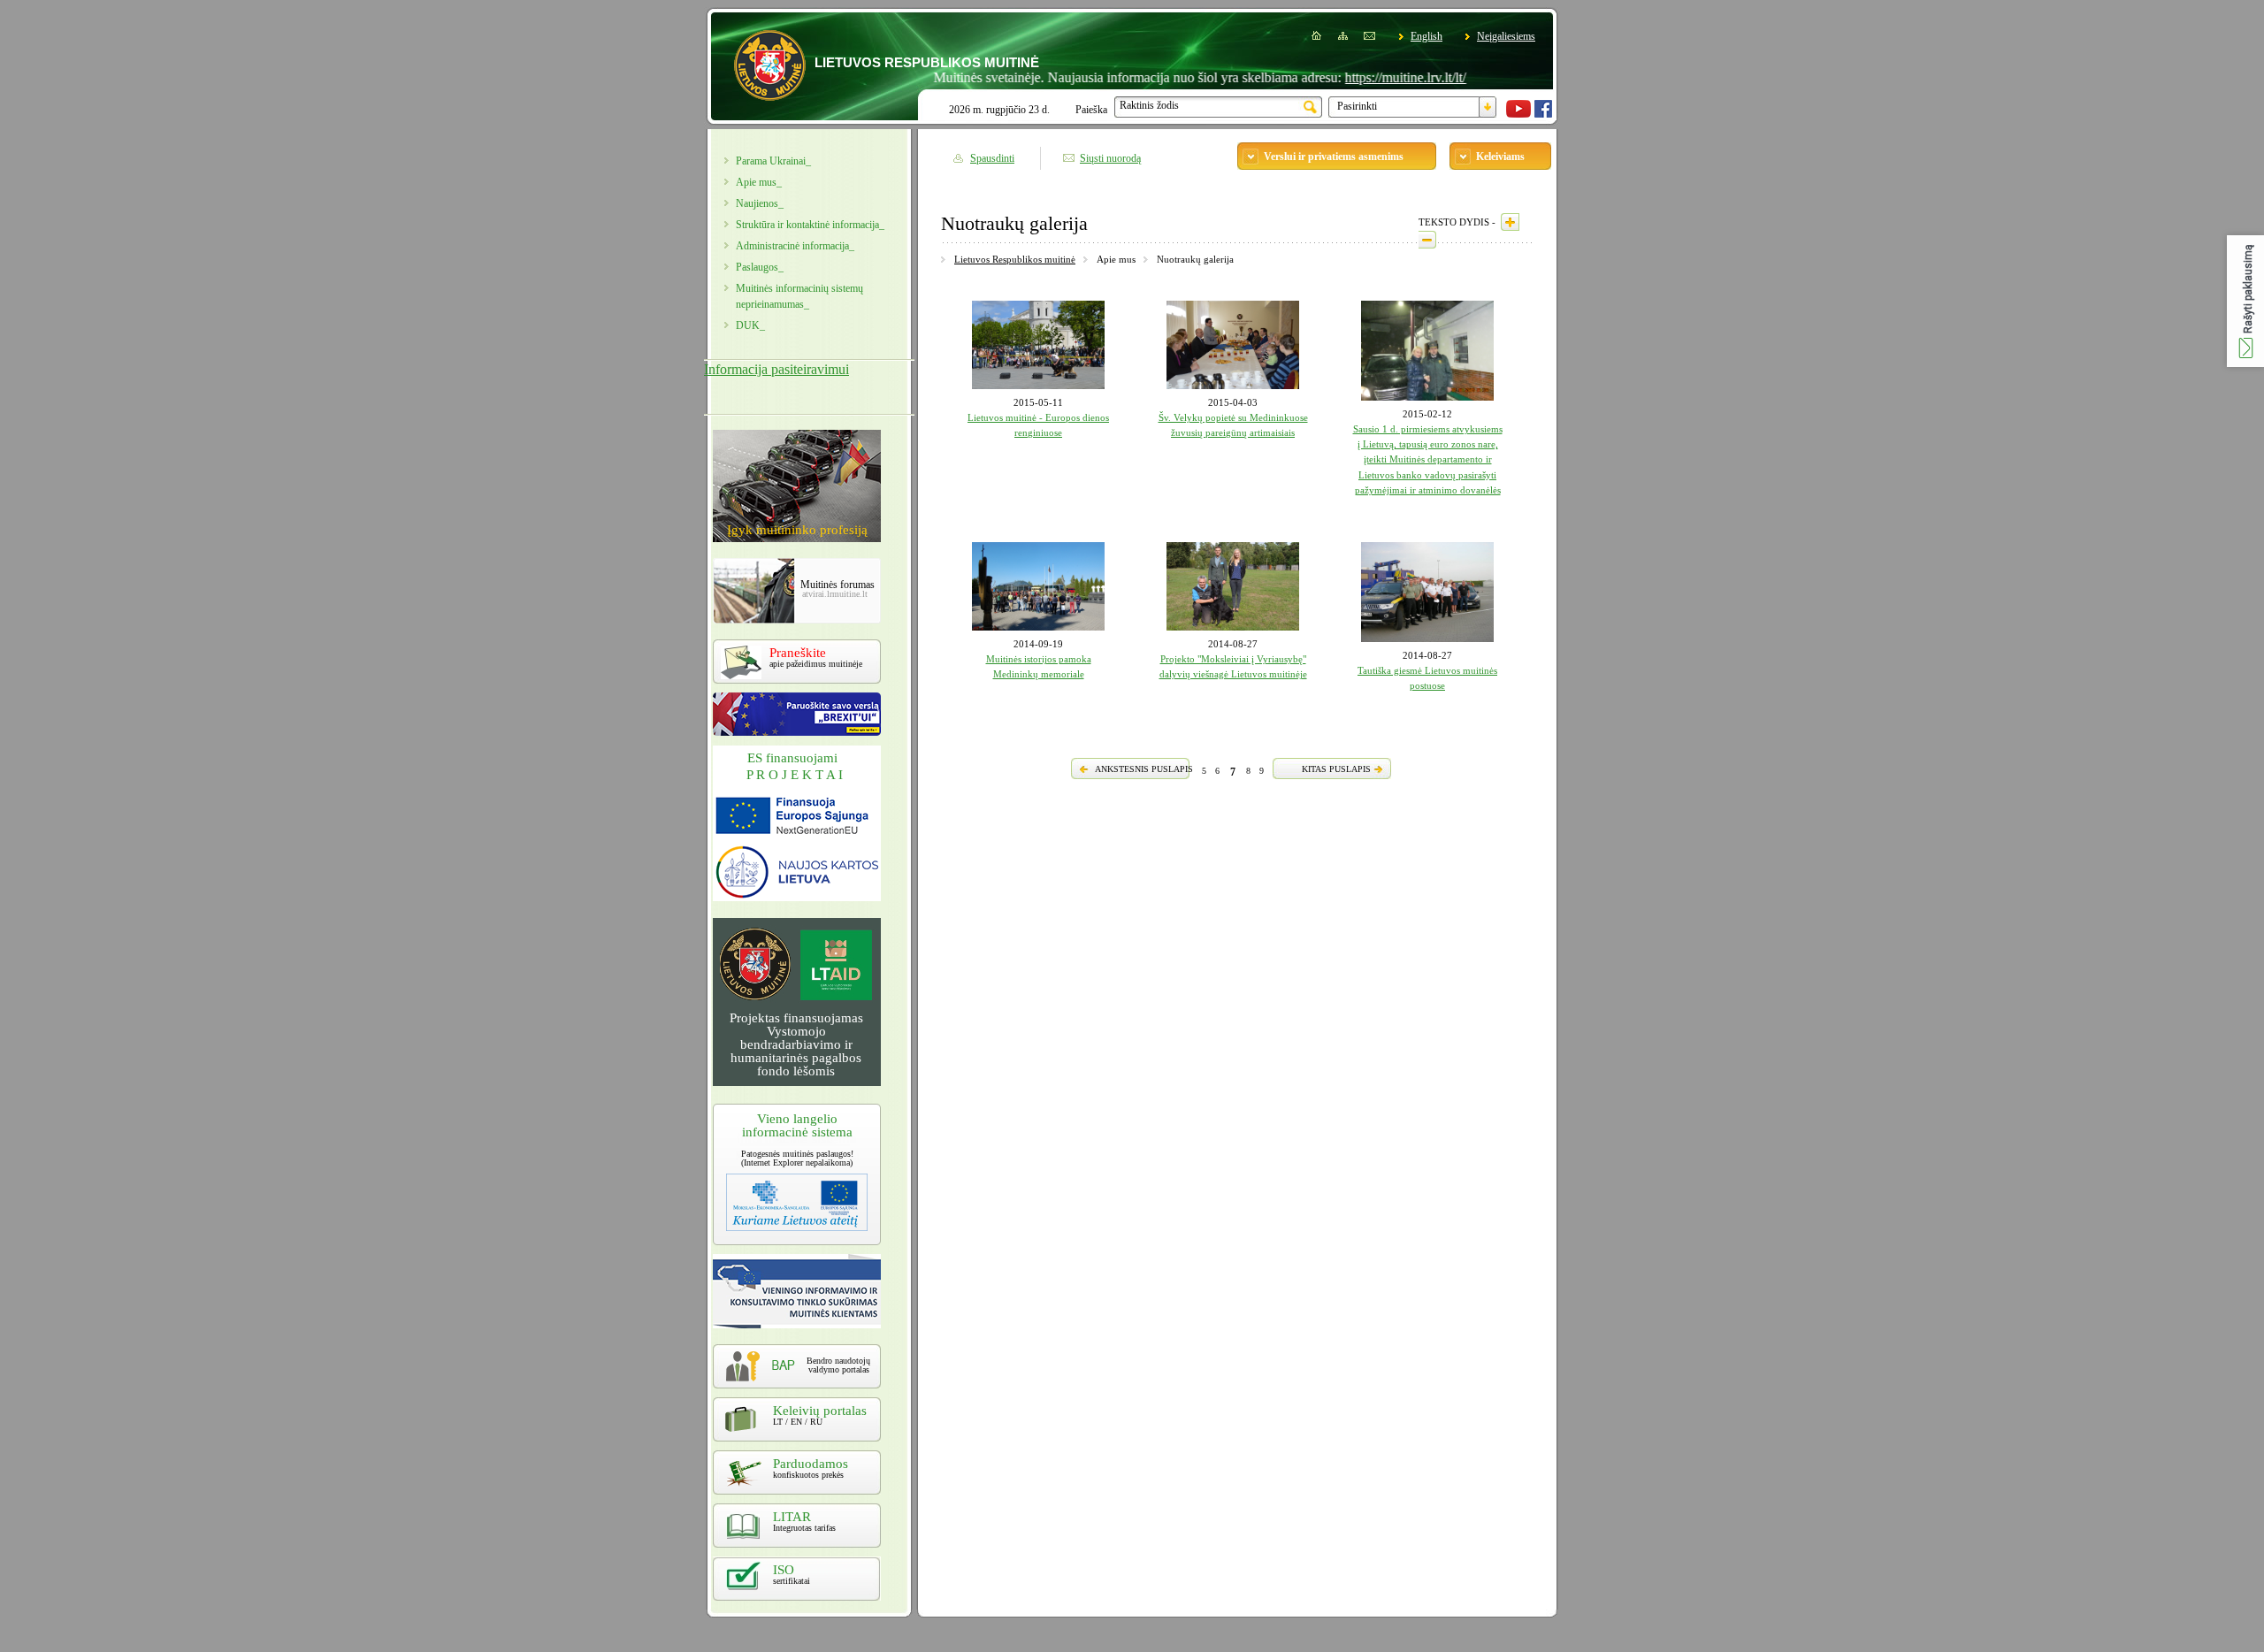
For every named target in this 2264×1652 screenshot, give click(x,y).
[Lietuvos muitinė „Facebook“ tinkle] (1543, 114)
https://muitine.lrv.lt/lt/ (1361, 77)
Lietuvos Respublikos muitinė (1015, 259)
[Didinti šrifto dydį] (1510, 222)
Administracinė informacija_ (795, 246)
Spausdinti (992, 158)
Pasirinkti (1357, 106)
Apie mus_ (759, 182)
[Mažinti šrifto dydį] (1427, 240)
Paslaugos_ (760, 267)
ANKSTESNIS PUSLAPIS (1144, 769)
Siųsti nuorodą (1110, 158)
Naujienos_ (760, 203)
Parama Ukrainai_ (773, 161)
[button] (2245, 301)
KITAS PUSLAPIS (1336, 769)
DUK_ (750, 325)
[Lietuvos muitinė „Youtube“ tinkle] (1518, 114)
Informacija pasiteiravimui (776, 369)
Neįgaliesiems (1506, 36)
